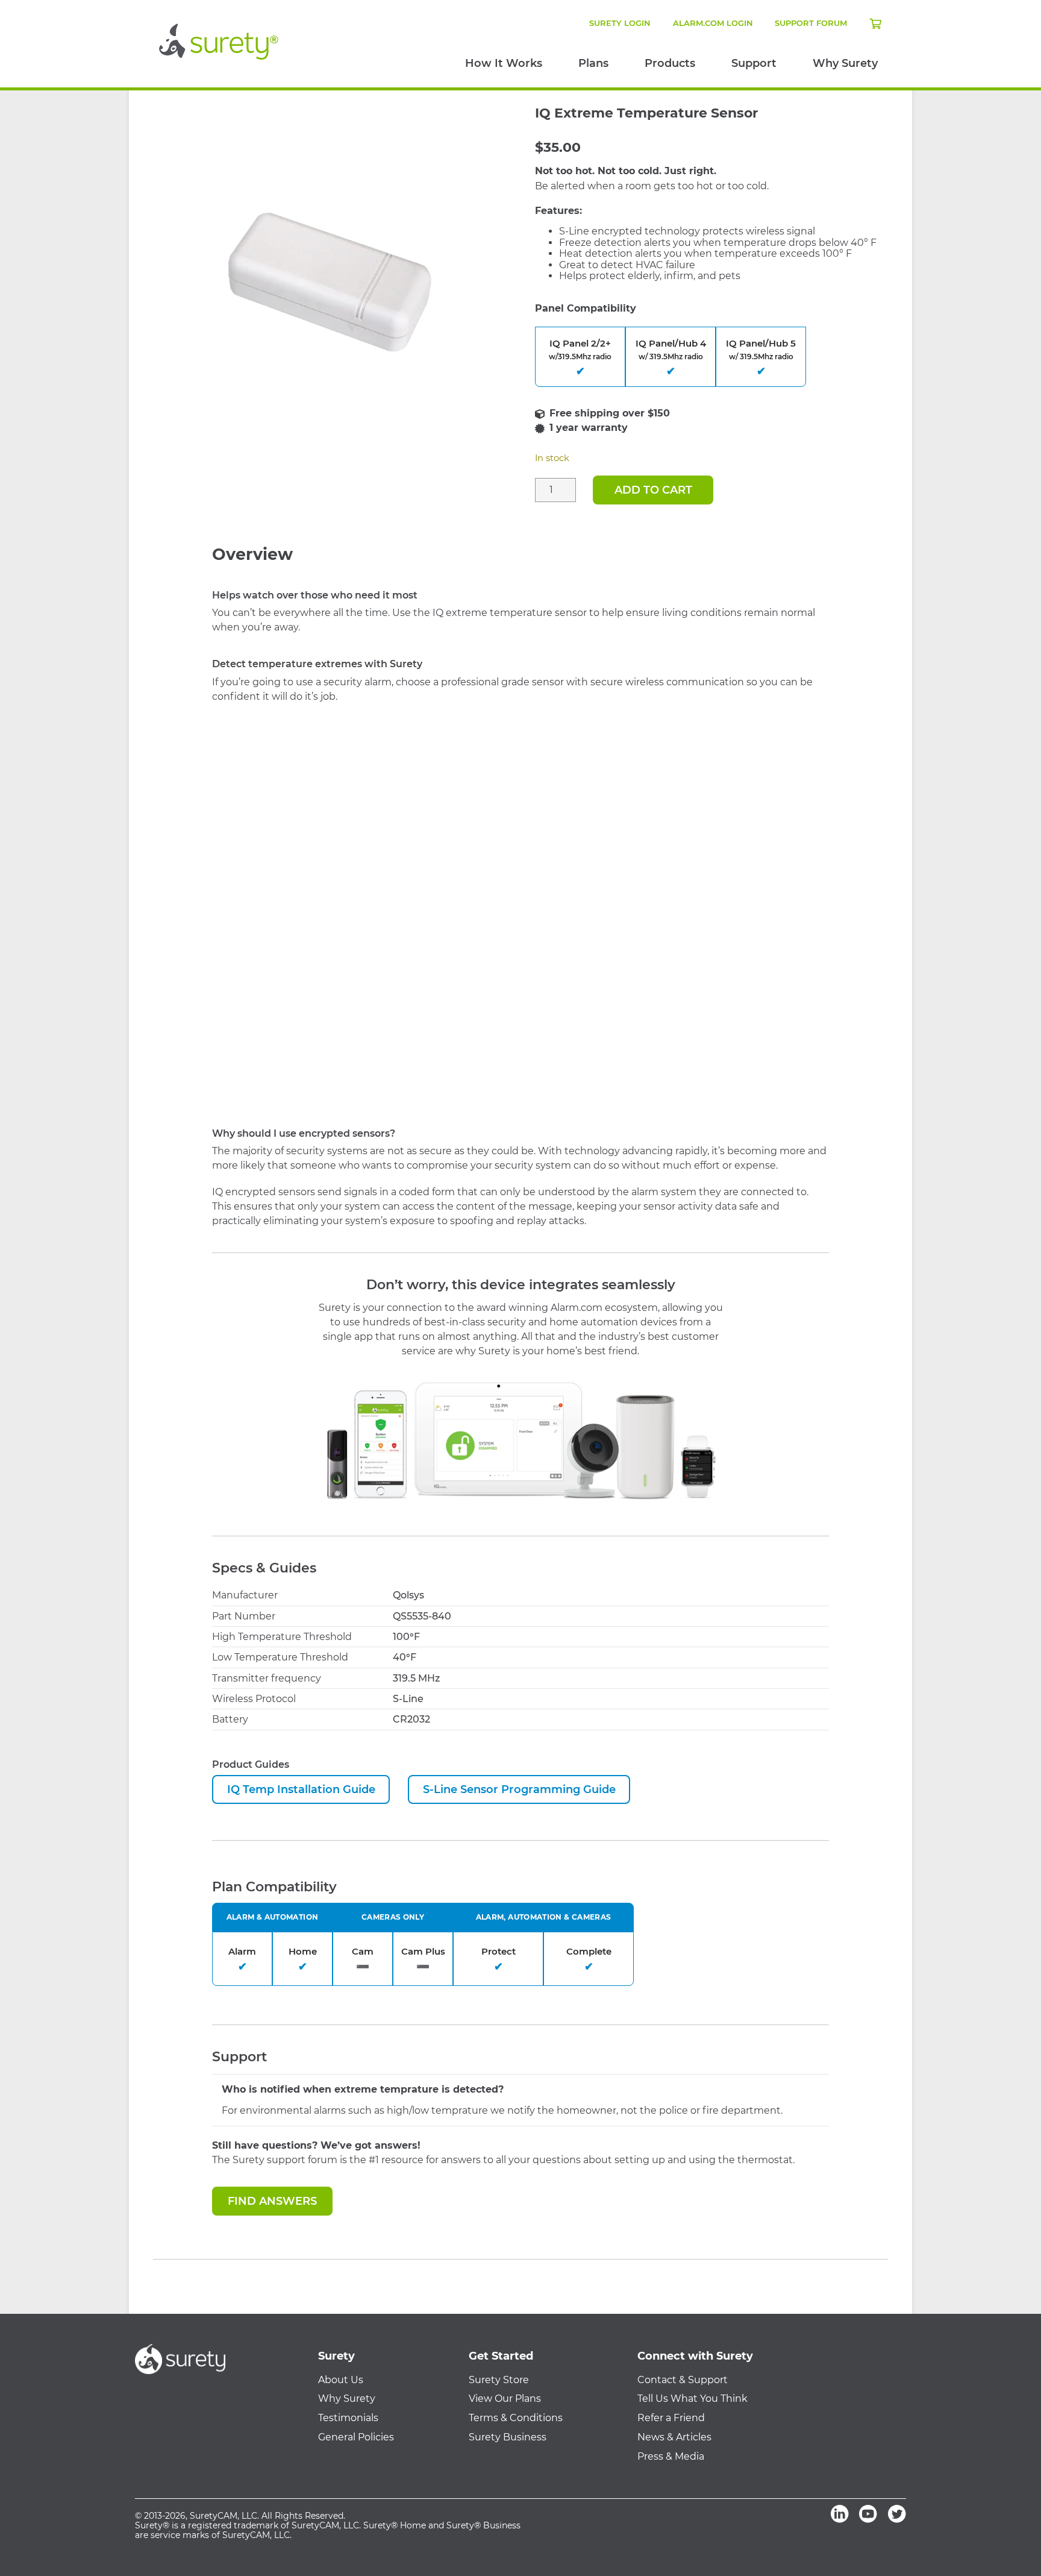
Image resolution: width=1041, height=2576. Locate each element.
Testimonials (348, 2418)
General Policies (356, 2437)
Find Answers (272, 2201)
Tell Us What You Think (692, 2399)
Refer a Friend (671, 2418)
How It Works (504, 63)
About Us (341, 2380)
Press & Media (671, 2457)
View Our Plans (505, 2399)
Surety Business (508, 2437)
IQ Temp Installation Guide (301, 1789)
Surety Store (499, 2380)
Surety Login (620, 23)
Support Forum (811, 23)
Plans (593, 63)
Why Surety (845, 63)
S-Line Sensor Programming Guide (519, 1789)
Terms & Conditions (516, 2418)
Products (670, 63)
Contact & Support (683, 2380)
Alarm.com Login (713, 23)
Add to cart (653, 490)
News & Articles (674, 2437)
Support (754, 63)
